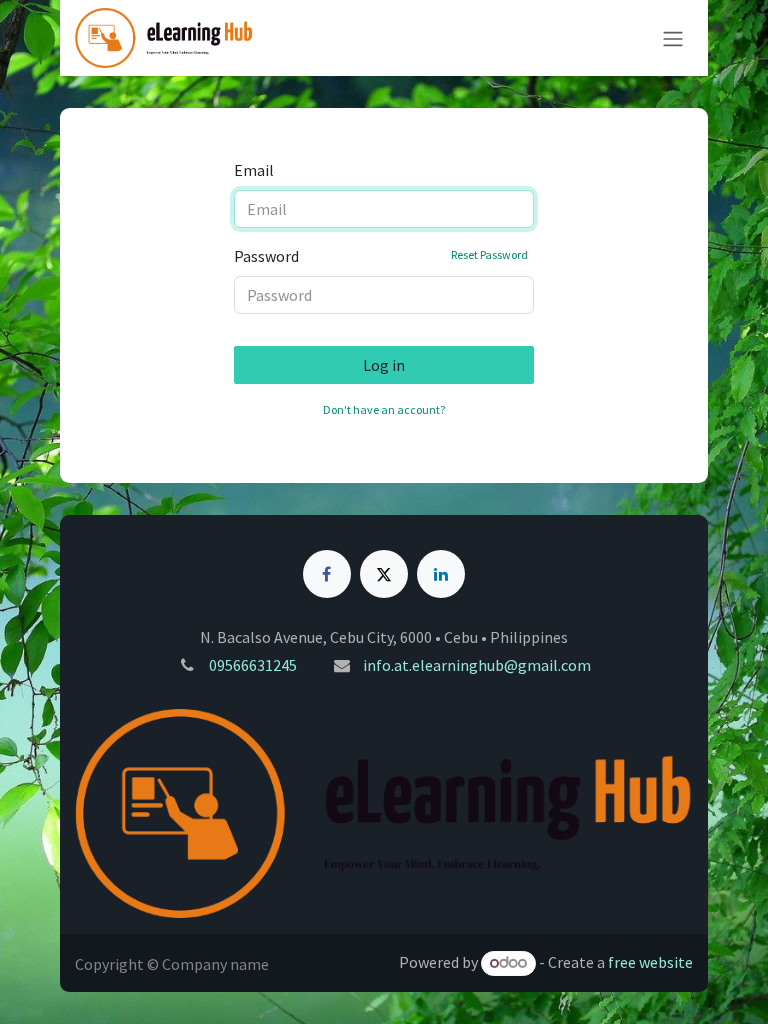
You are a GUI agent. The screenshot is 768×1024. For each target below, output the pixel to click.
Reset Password (489, 254)
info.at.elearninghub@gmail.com (477, 665)
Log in (384, 365)
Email (254, 170)
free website (650, 962)
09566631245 (253, 665)
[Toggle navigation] (673, 38)
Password (381, 256)
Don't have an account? (384, 409)
